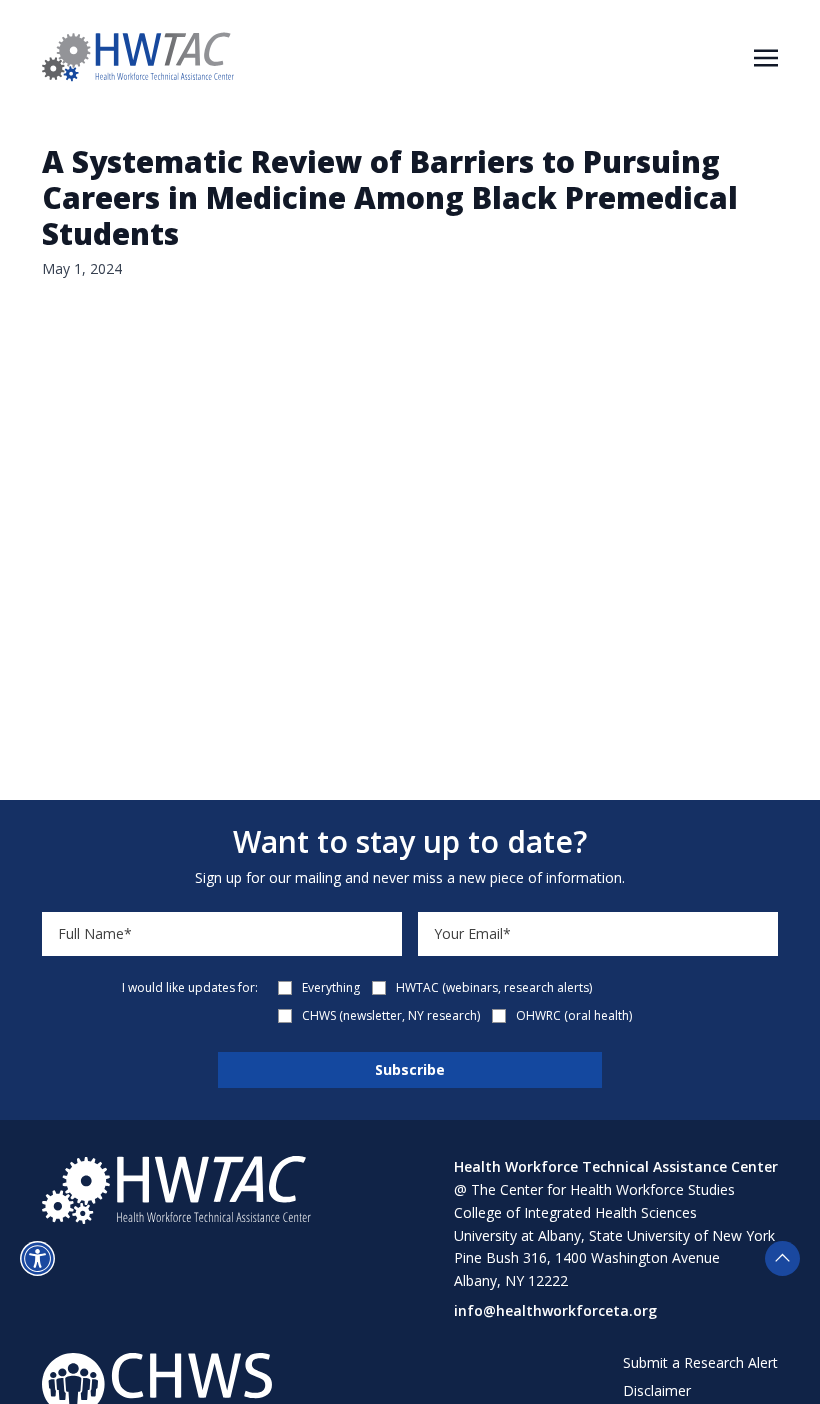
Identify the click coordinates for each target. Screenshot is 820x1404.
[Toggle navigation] (766, 56)
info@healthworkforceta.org (555, 1310)
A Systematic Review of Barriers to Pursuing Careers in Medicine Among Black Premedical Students (390, 197)
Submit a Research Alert (700, 1362)
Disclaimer (657, 1390)
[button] (37, 1258)
